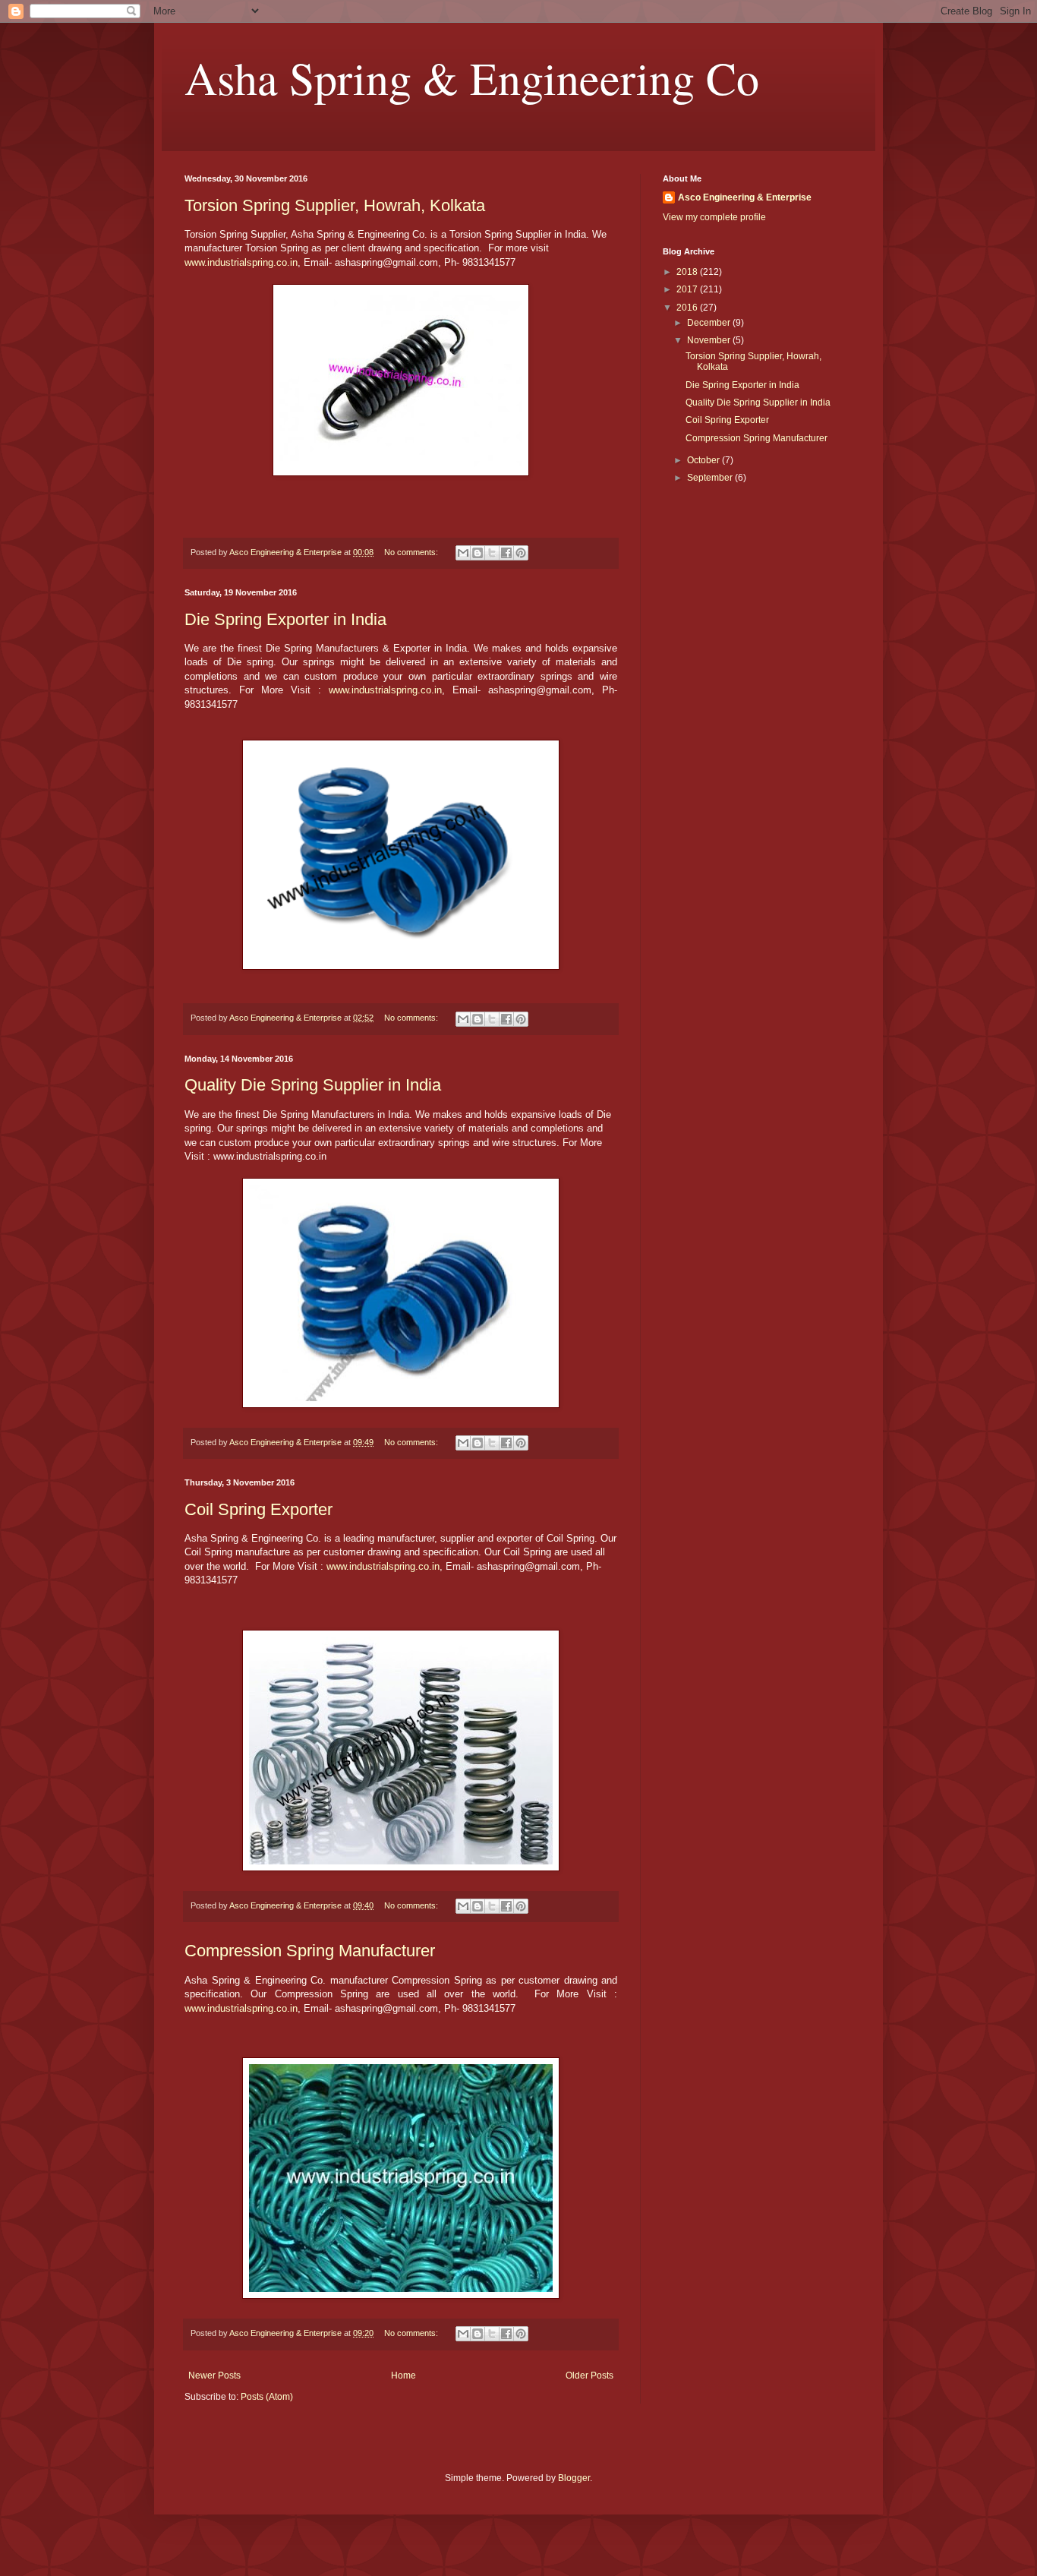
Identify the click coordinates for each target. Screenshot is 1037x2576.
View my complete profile (714, 217)
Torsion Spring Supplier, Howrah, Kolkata (335, 205)
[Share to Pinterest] (521, 553)
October (704, 460)
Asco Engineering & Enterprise (745, 197)
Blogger (574, 2478)
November (710, 340)
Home (403, 2376)
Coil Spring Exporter (258, 1509)
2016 (688, 308)
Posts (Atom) (267, 2397)
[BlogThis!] (478, 553)
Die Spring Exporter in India (285, 619)
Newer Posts (214, 2376)
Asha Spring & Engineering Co (472, 77)
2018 (688, 272)
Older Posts (589, 2376)
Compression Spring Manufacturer (310, 1951)
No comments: (412, 552)
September (711, 478)
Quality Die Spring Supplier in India (313, 1085)
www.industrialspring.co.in (241, 262)
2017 (688, 289)
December (710, 323)
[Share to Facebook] (506, 553)
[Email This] (463, 553)
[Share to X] (492, 553)
